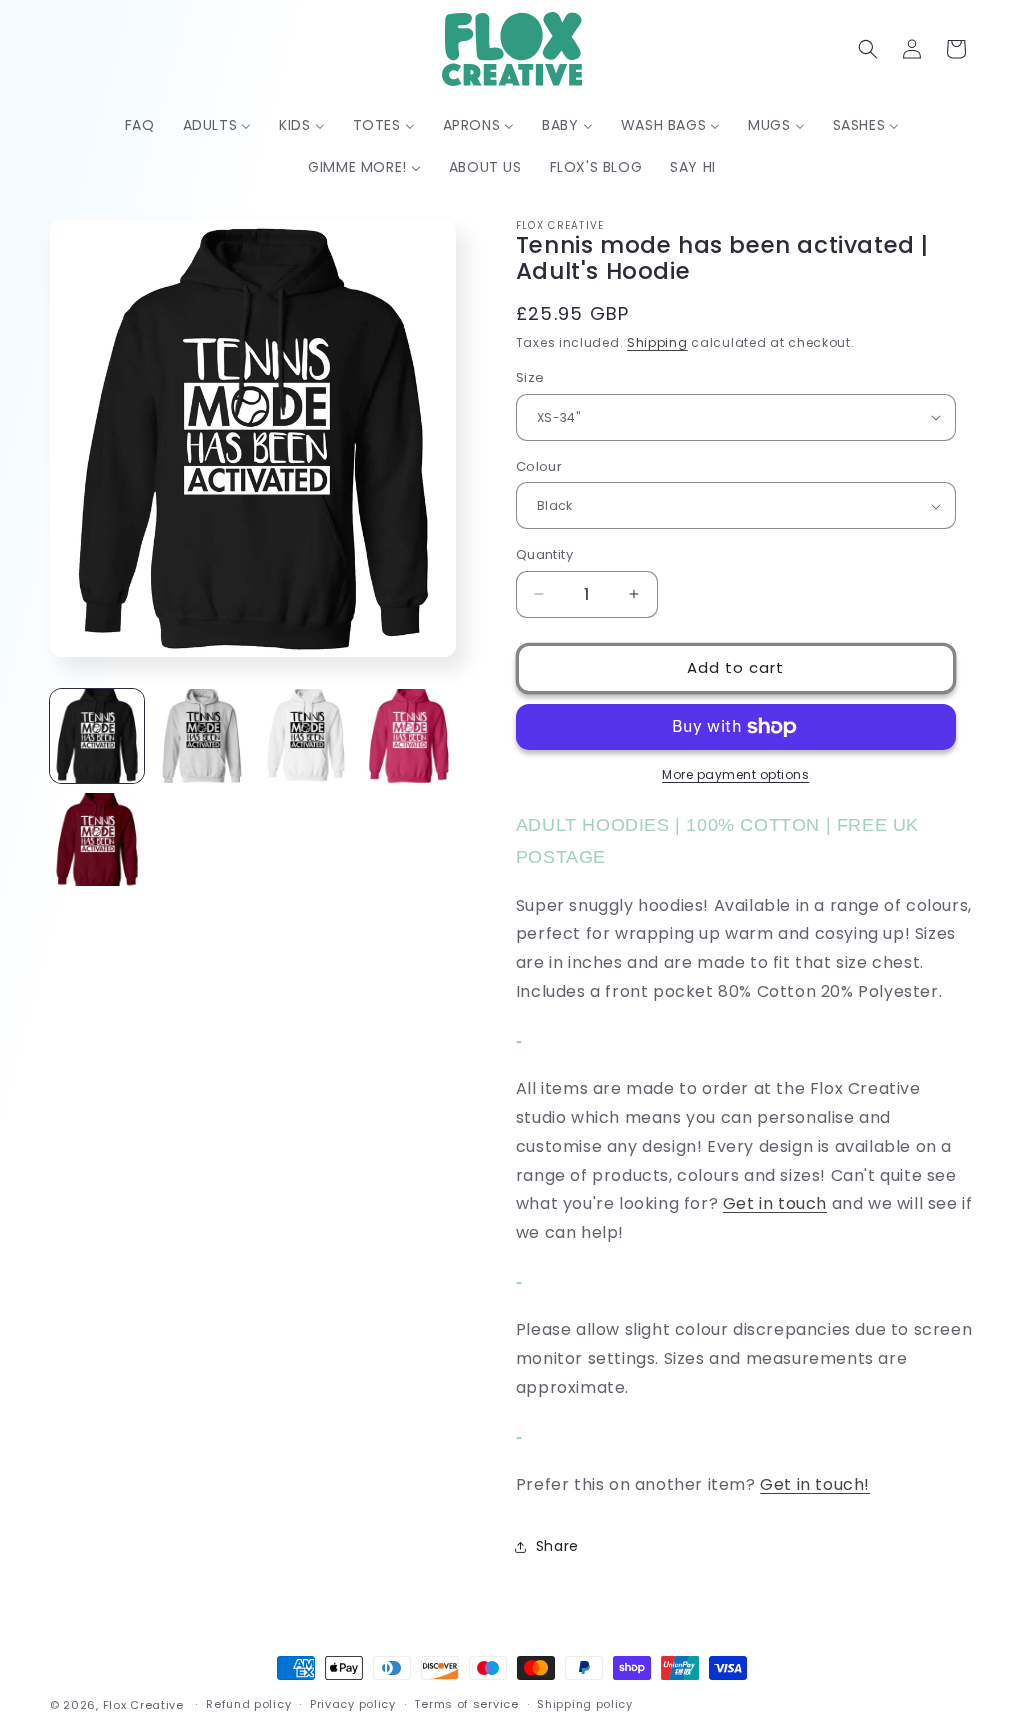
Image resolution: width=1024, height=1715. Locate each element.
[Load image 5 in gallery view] (97, 840)
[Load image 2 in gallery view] (201, 736)
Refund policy (248, 1704)
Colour (539, 466)
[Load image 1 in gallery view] (97, 736)
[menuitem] (140, 125)
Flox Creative (143, 1705)
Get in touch (775, 1203)
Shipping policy (585, 1704)
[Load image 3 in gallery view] (305, 736)
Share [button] (557, 1546)
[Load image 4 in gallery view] (409, 736)
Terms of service (466, 1704)
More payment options (735, 774)
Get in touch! (815, 1484)
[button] (868, 49)
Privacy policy (353, 1704)
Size (530, 377)
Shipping (657, 342)
